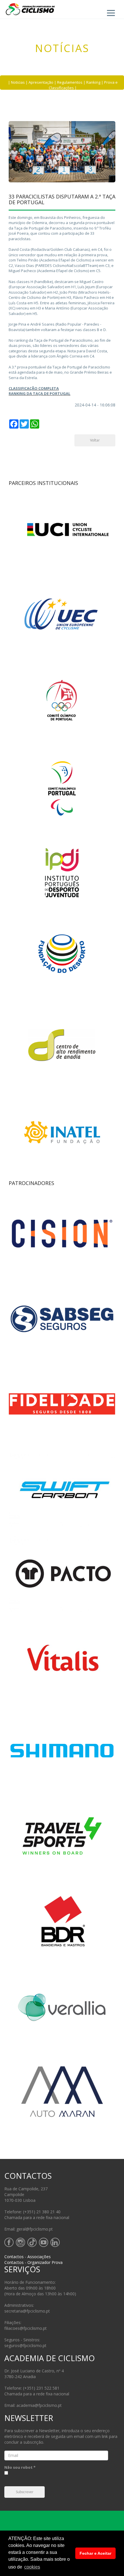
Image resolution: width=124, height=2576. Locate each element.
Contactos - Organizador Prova (33, 2262)
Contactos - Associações (28, 2257)
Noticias (18, 82)
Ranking (93, 82)
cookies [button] (32, 2567)
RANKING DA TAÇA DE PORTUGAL (40, 393)
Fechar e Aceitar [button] (95, 2553)
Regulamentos (70, 82)
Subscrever (25, 2492)
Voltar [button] (95, 441)
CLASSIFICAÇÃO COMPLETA (34, 388)
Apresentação (41, 82)
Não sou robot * (20, 2467)
